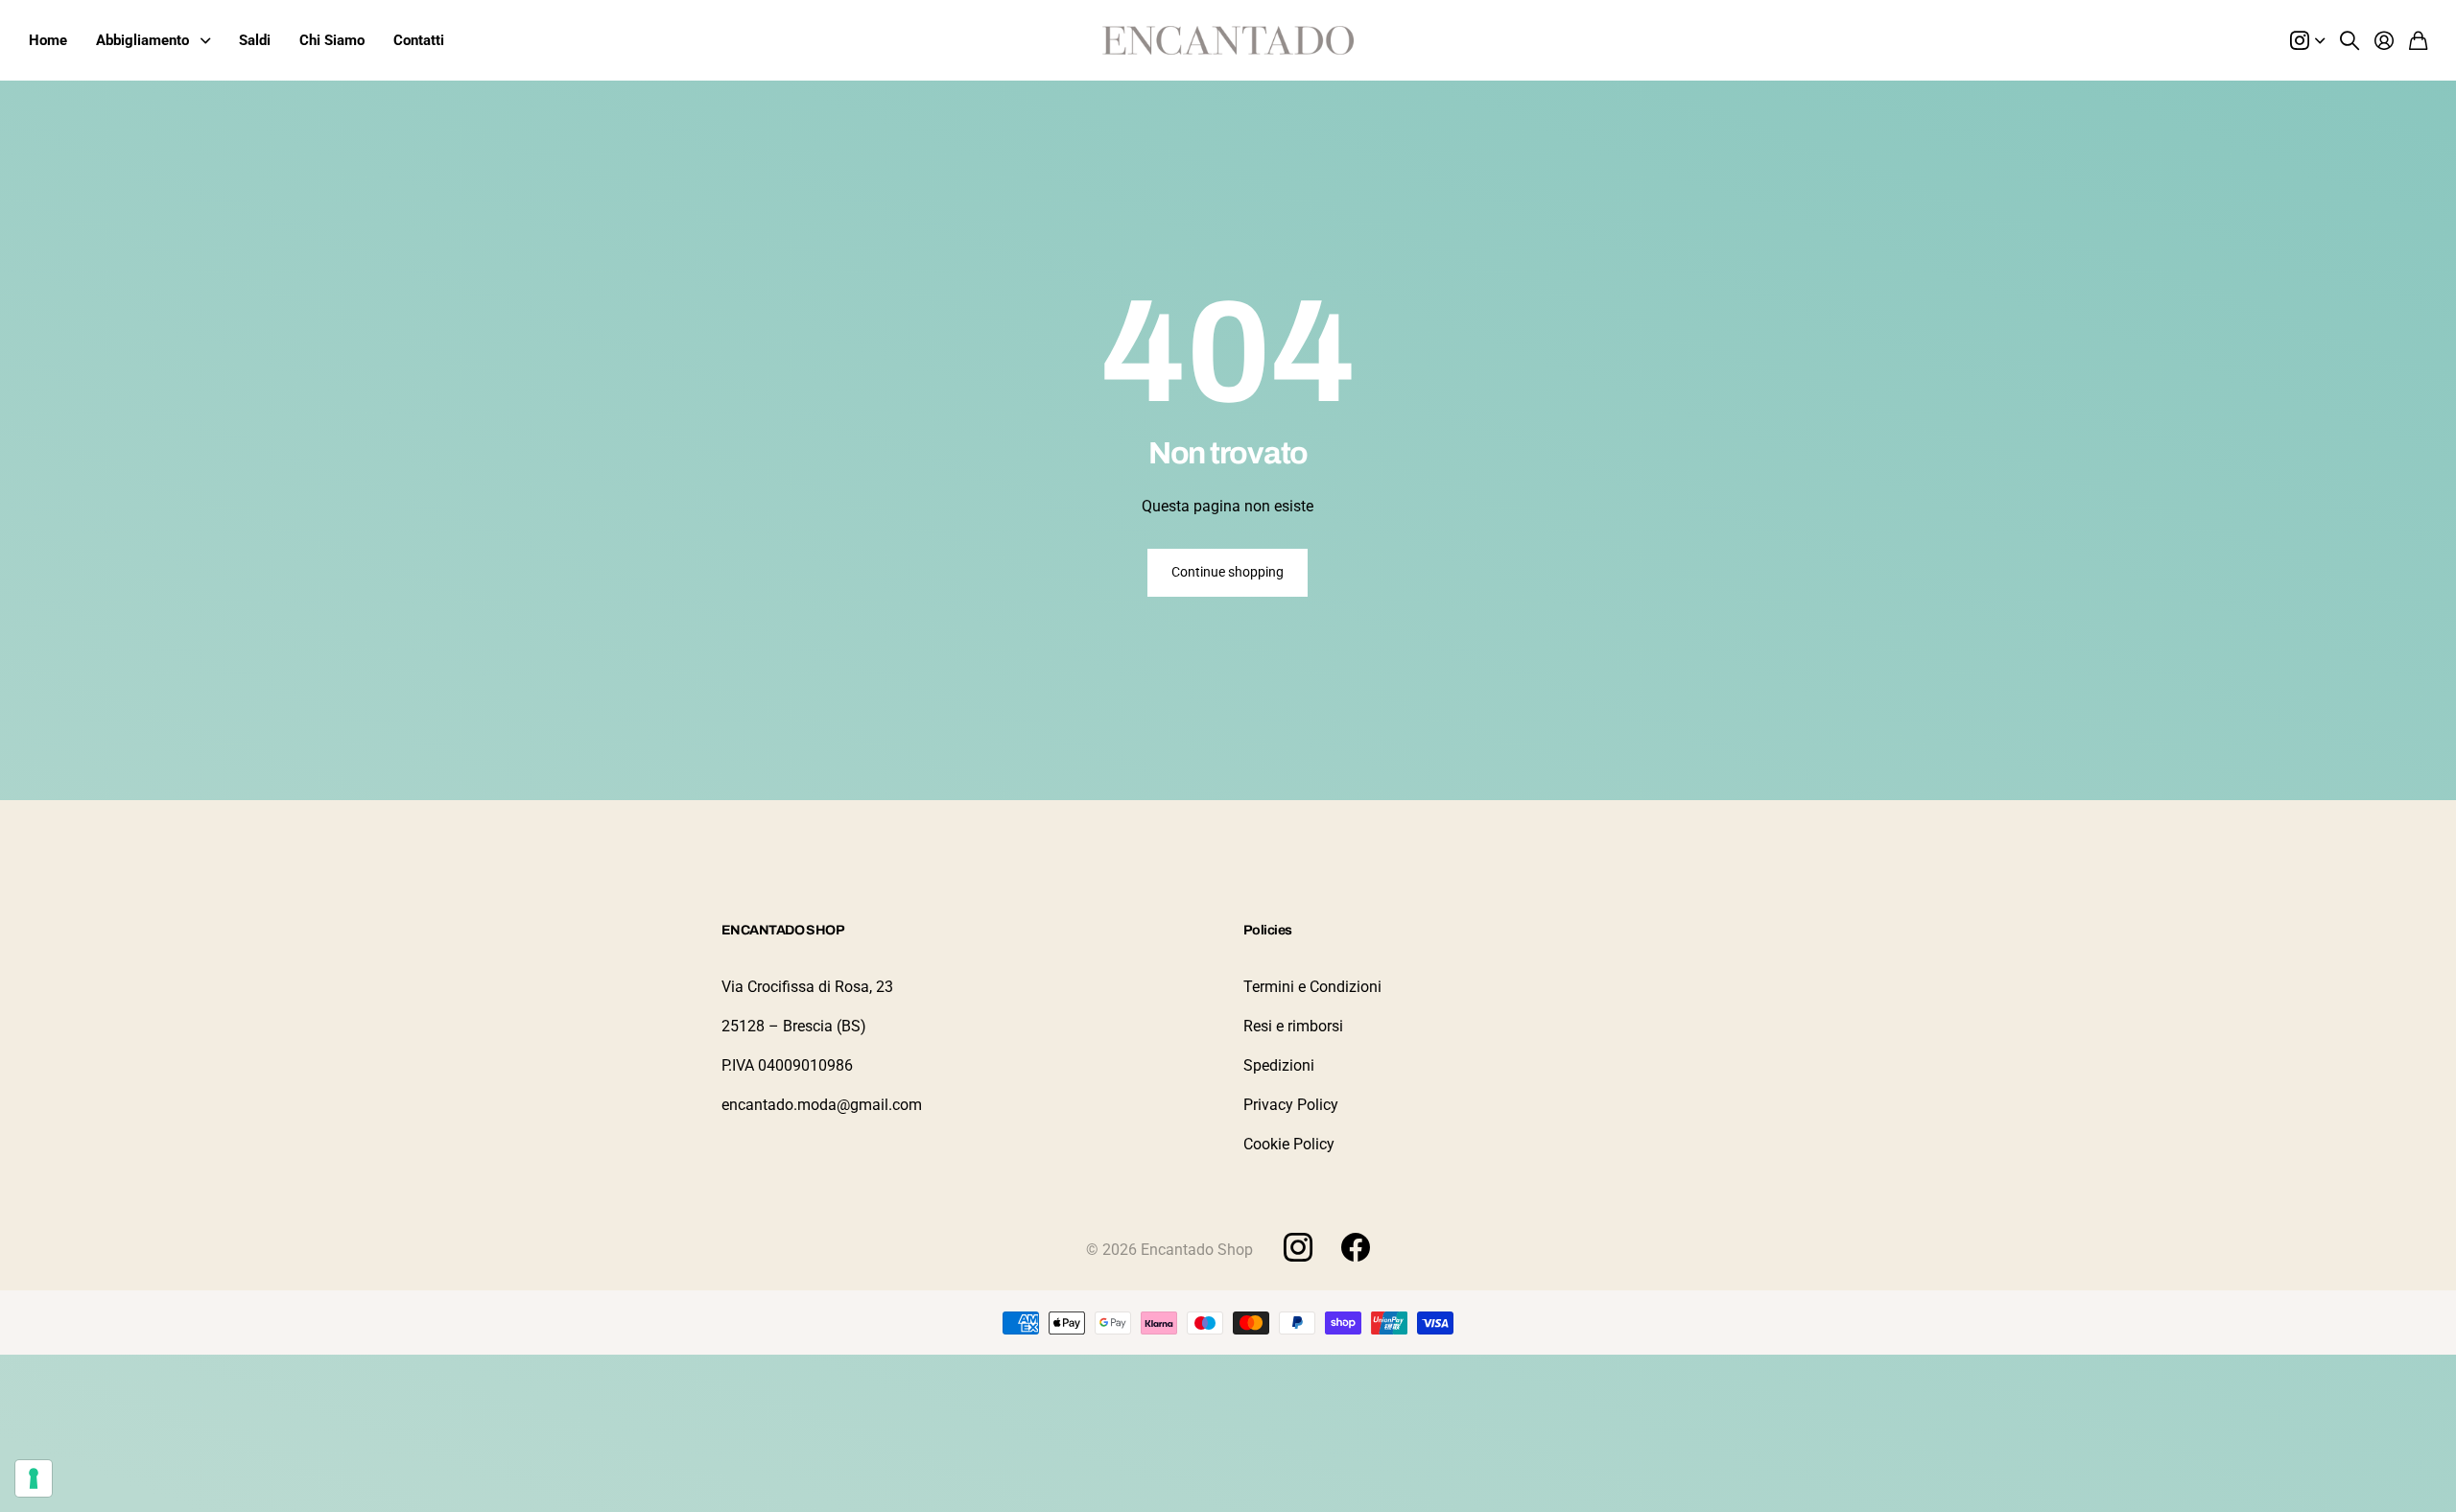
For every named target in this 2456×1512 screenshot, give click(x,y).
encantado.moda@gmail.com (822, 1105)
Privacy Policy (1291, 1105)
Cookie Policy (1289, 1144)
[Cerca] (2350, 40)
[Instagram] (1298, 1246)
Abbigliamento (142, 40)
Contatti (419, 40)
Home (48, 40)
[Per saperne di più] (2307, 40)
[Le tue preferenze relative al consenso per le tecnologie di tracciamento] (34, 1478)
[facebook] (1356, 1247)
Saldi (255, 40)
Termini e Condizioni (1312, 987)
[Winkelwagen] (2418, 40)
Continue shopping (1228, 572)
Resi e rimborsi (1293, 1026)
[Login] (2384, 40)
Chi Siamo (332, 40)
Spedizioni (1279, 1065)
